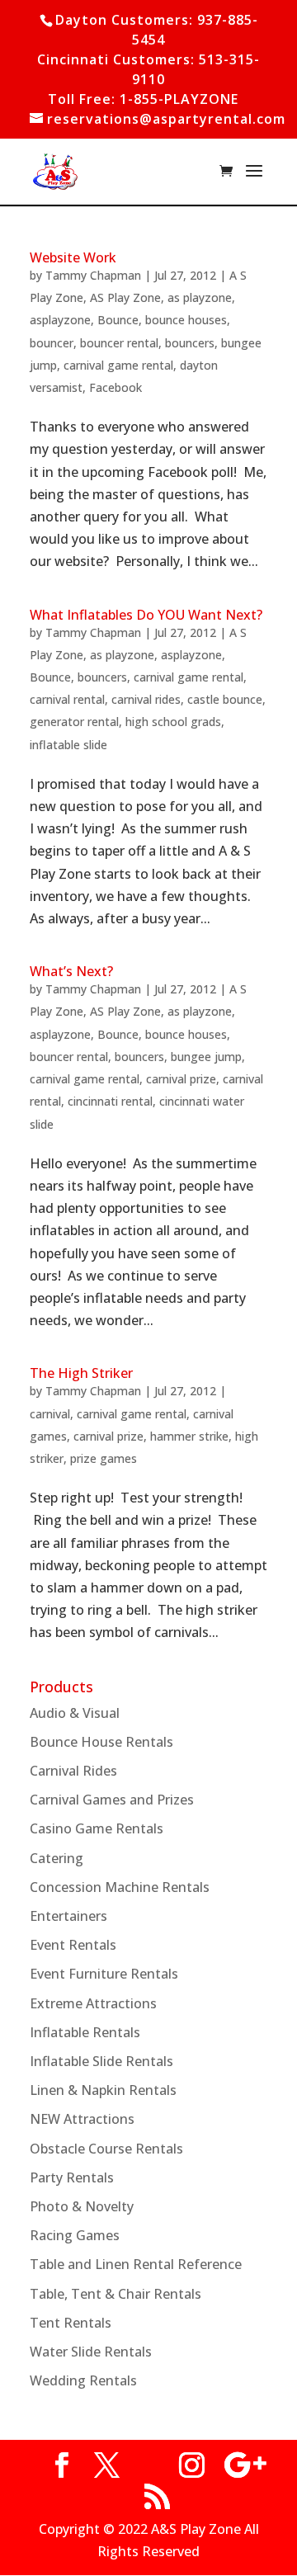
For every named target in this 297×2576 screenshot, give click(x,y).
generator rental (74, 722)
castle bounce (225, 699)
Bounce (118, 320)
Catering (57, 1858)
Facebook (115, 387)
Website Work (73, 257)
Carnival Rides (73, 1771)
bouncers (190, 343)
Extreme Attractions (93, 2003)
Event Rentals (73, 1945)
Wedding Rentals (83, 2380)
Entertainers (68, 1916)
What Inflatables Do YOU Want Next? (146, 615)
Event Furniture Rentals (104, 1974)
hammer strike (189, 1436)
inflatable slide (68, 745)
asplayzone (60, 320)
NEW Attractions (82, 2119)
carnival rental (67, 699)
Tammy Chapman (93, 275)
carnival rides (146, 699)
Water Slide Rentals (91, 2352)
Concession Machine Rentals (120, 1887)
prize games (104, 1458)
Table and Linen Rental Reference (136, 2264)
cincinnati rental (110, 1101)
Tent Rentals (71, 2323)
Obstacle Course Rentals (106, 2149)
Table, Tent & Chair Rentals (115, 2294)
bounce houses (186, 320)
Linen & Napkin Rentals (103, 2090)
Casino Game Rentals (97, 1828)
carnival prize (181, 1079)
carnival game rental (118, 365)
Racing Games (75, 2235)
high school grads (173, 722)
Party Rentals (72, 2177)
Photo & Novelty (82, 2206)
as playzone (200, 297)
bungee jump (206, 1057)
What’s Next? (71, 971)
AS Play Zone (125, 297)
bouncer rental (119, 343)
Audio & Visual (75, 1713)
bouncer (52, 343)
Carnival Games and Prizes (112, 1800)
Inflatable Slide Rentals (101, 2061)
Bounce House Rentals (101, 1742)
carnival (50, 1414)
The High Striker (81, 1373)
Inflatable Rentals (85, 2032)
